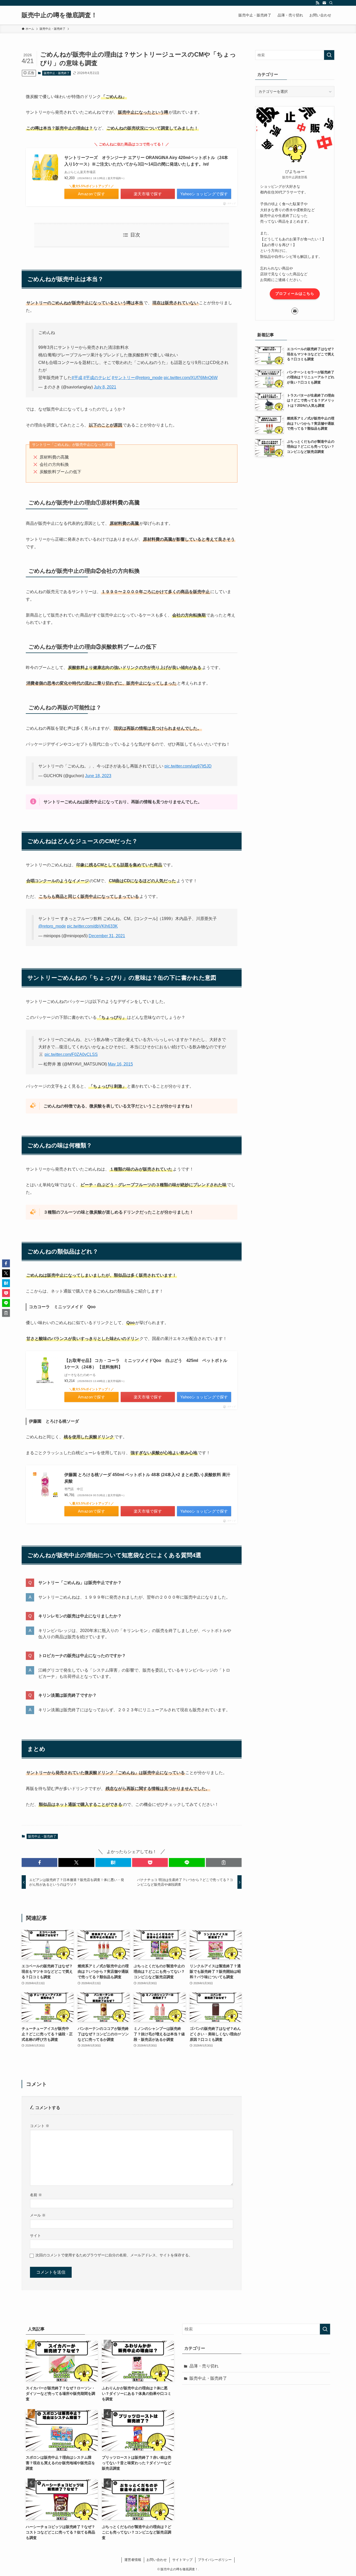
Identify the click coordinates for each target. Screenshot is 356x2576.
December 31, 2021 (107, 936)
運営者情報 (133, 2560)
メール (38, 2215)
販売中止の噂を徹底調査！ (59, 15)
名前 (36, 2195)
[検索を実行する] (329, 55)
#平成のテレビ (97, 378)
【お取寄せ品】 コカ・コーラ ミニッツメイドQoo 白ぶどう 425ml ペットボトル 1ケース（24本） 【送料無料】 (148, 1364)
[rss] (317, 3)
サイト (35, 2236)
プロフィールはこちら (295, 294)
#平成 (77, 378)
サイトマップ (182, 2560)
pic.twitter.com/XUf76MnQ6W (191, 378)
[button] (39, 1862)
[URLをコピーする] (224, 1862)
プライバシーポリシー (215, 2560)
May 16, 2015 (120, 1064)
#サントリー (123, 378)
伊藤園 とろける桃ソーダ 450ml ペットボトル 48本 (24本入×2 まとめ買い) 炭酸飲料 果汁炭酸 (147, 1478)
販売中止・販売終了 (57, 73)
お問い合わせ (157, 2560)
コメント (40, 2126)
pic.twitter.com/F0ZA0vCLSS (71, 1054)
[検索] (331, 3)
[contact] (324, 3)
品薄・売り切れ (204, 2366)
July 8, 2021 (105, 387)
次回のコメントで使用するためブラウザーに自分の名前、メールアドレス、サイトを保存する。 (114, 2255)
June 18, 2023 (98, 776)
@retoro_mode (149, 378)
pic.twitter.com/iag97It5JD (188, 766)
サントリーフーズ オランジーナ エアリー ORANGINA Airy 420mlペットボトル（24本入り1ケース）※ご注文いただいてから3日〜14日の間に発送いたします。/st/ (146, 161)
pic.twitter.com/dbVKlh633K (92, 926)
